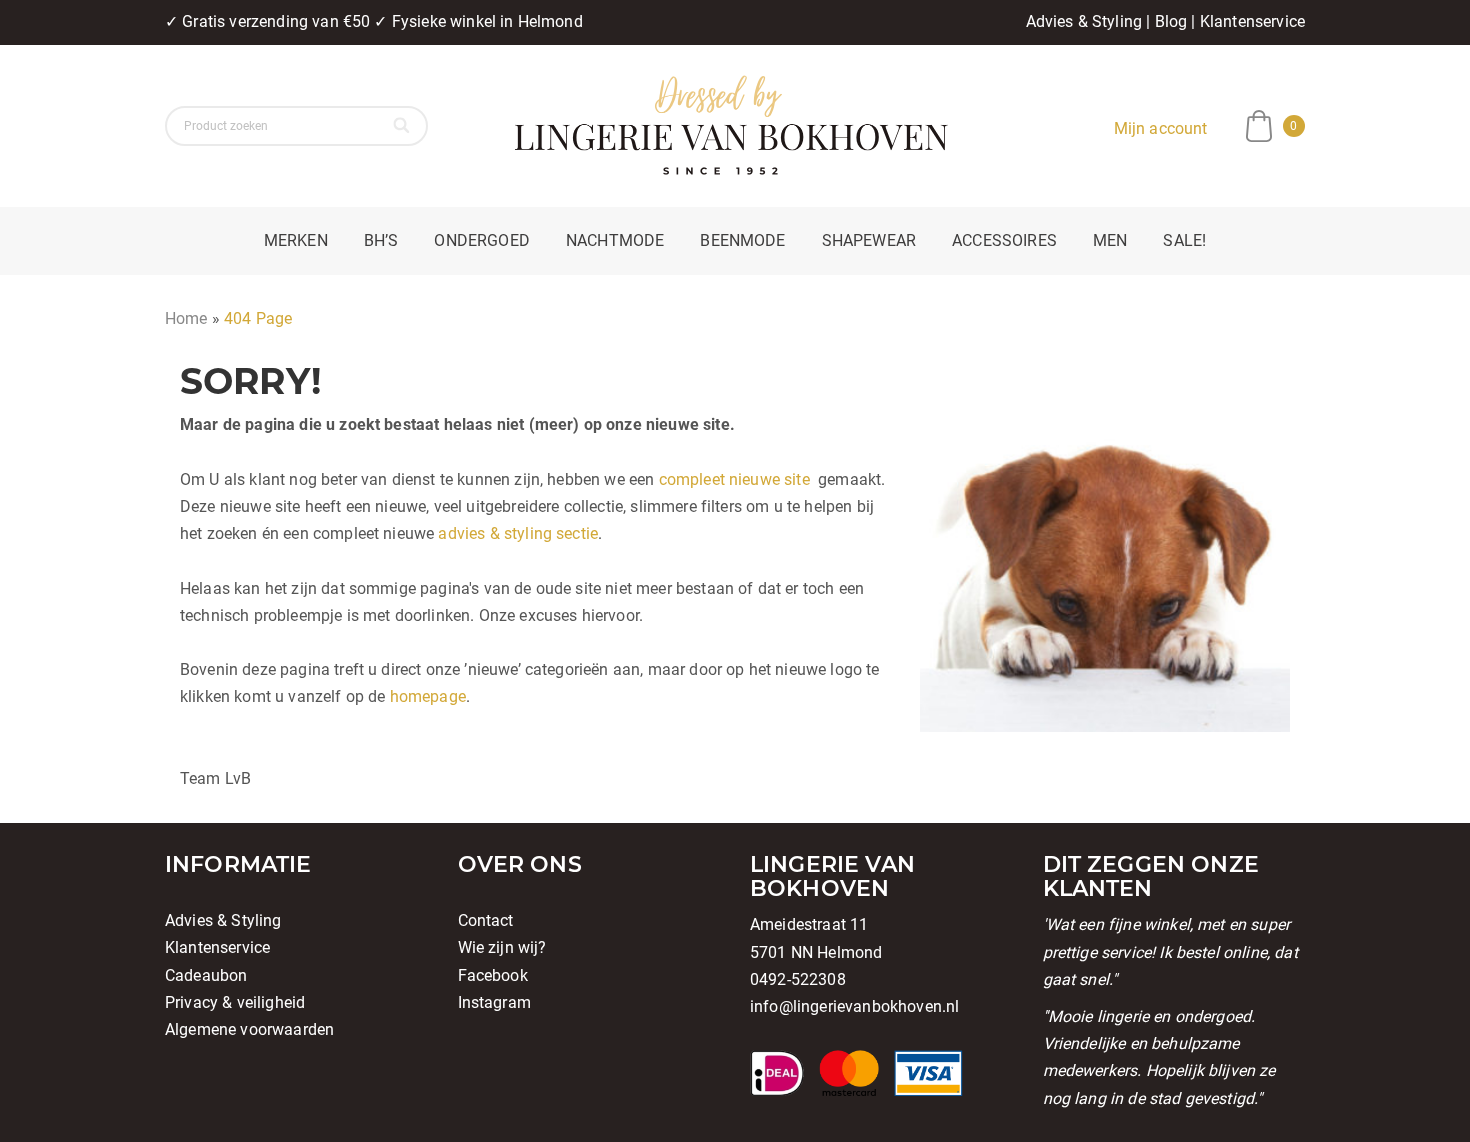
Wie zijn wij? (502, 947)
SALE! (1184, 240)
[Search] (403, 126)
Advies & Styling (1084, 21)
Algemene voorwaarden (249, 1029)
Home (186, 318)
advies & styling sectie (518, 533)
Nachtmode (615, 240)
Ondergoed (481, 240)
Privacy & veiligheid (235, 1002)
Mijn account (1161, 128)
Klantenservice (1252, 21)
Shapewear (869, 240)
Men (1110, 240)
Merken (296, 240)
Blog (1171, 21)
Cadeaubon (206, 975)
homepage (428, 696)
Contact (486, 920)
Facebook (493, 975)
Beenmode (742, 240)
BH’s (381, 240)
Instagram (494, 1002)
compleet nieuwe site (734, 479)
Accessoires (1004, 240)
